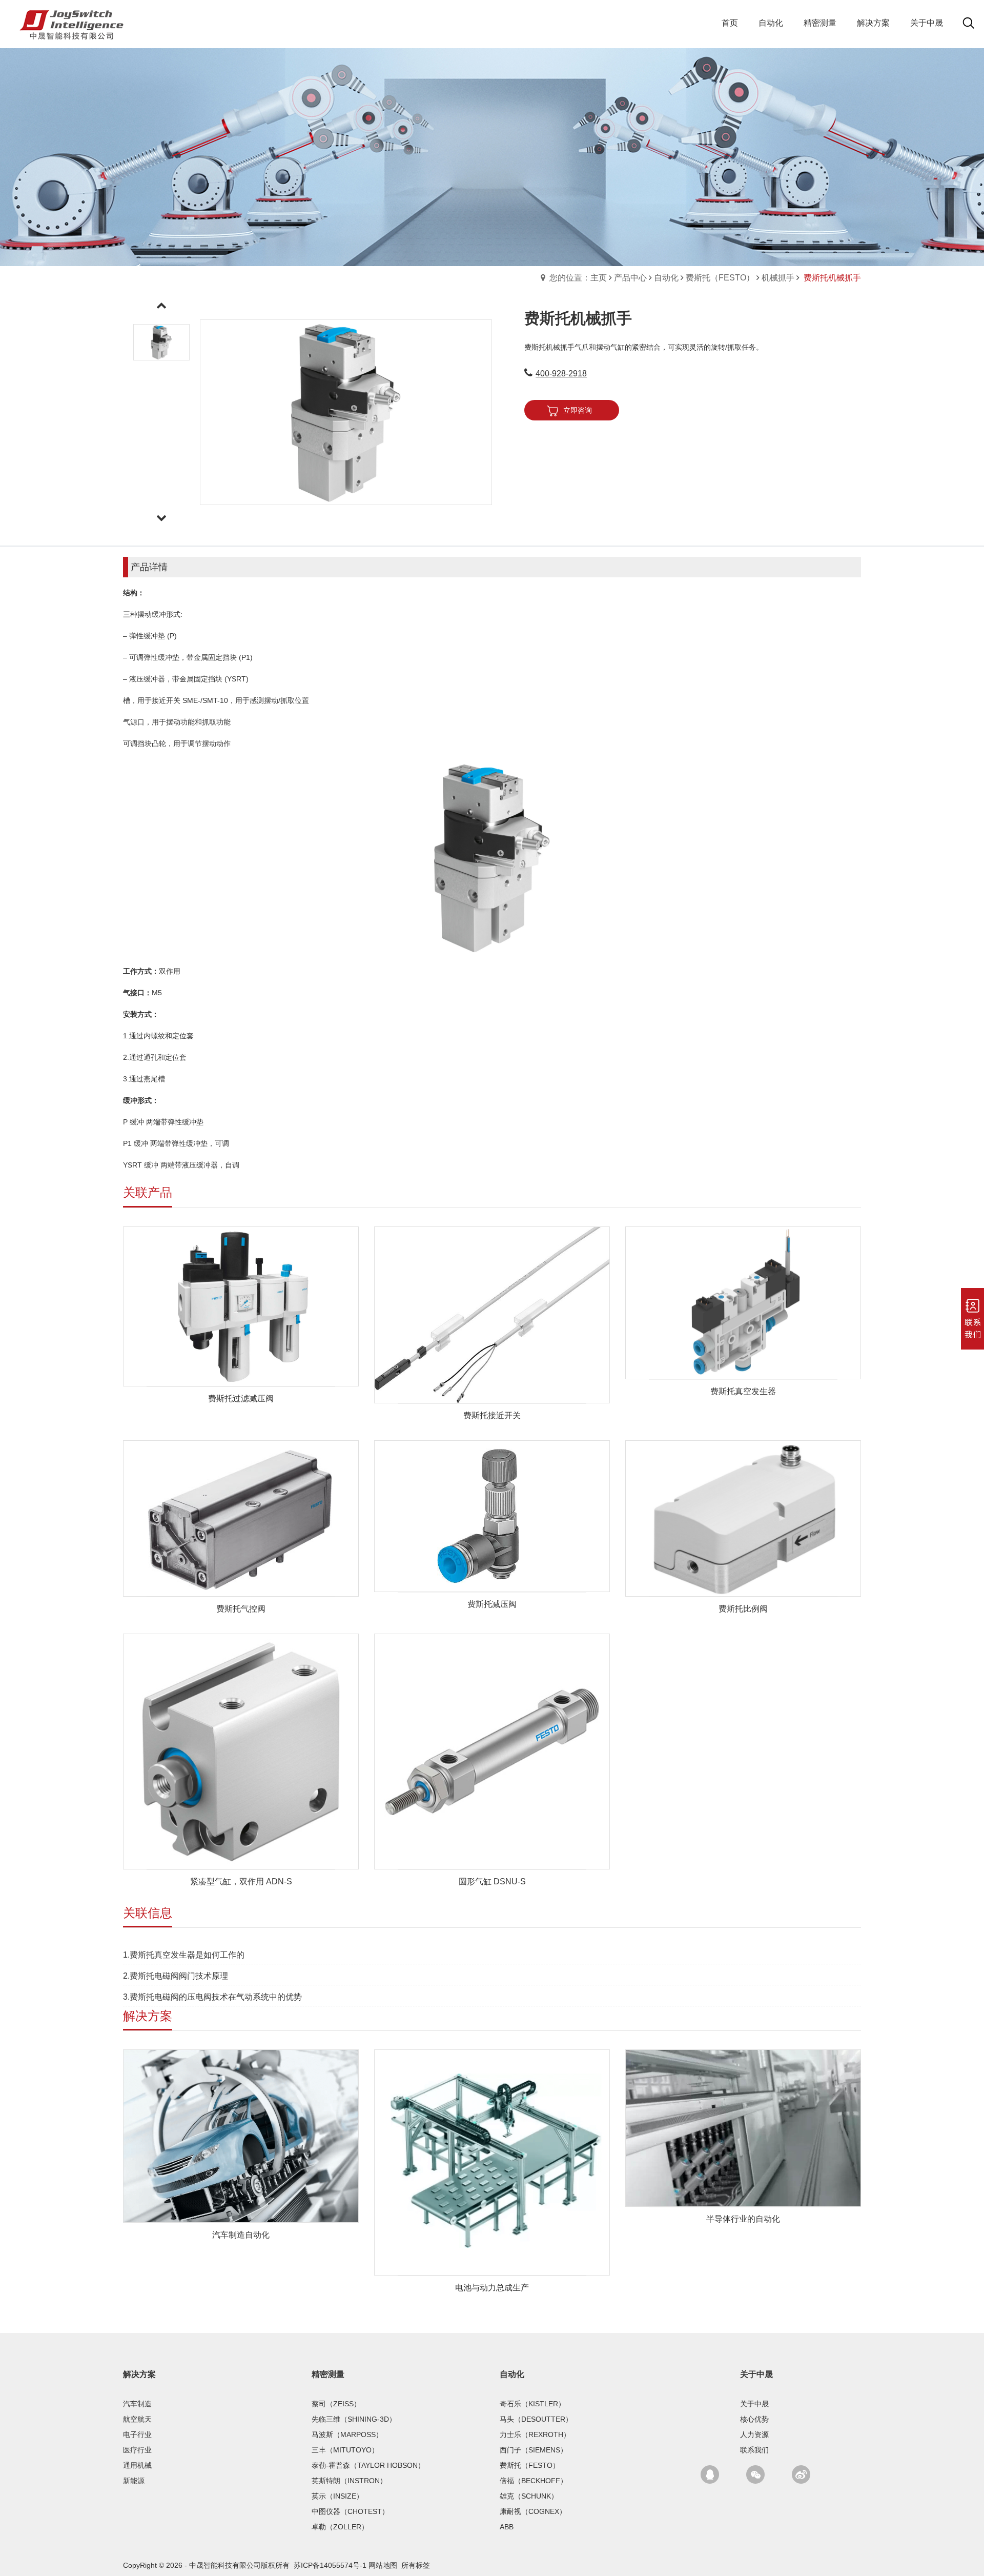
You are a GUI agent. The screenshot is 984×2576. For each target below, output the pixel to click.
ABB (507, 2527)
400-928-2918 (561, 374)
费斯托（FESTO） (720, 278)
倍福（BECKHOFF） (534, 2481)
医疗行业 (137, 2450)
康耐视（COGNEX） (533, 2511)
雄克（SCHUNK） (529, 2496)
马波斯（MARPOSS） (347, 2434)
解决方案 (139, 2374)
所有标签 (416, 2565)
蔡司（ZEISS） (336, 2404)
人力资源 (754, 2434)
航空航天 (137, 2419)
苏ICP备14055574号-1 (330, 2565)
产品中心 (630, 278)
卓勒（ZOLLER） (340, 2527)
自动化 (666, 278)
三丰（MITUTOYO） (345, 2450)
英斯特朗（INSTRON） (349, 2481)
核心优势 (754, 2419)
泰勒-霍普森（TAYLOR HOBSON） (368, 2465)
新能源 (134, 2481)
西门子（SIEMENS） (534, 2450)
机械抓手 (778, 278)
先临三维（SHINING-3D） (354, 2419)
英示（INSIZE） (337, 2496)
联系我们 (754, 2450)
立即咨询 (578, 410)
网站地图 (383, 2565)
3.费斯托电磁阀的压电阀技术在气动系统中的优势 (212, 1997)
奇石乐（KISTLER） (532, 2404)
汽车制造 (137, 2404)
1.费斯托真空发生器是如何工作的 (184, 1955)
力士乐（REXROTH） (535, 2434)
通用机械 (137, 2465)
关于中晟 (756, 2374)
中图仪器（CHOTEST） (350, 2511)
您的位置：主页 (578, 278)
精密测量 (328, 2374)
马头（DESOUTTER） (536, 2419)
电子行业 (137, 2434)
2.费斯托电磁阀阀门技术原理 (176, 1976)
